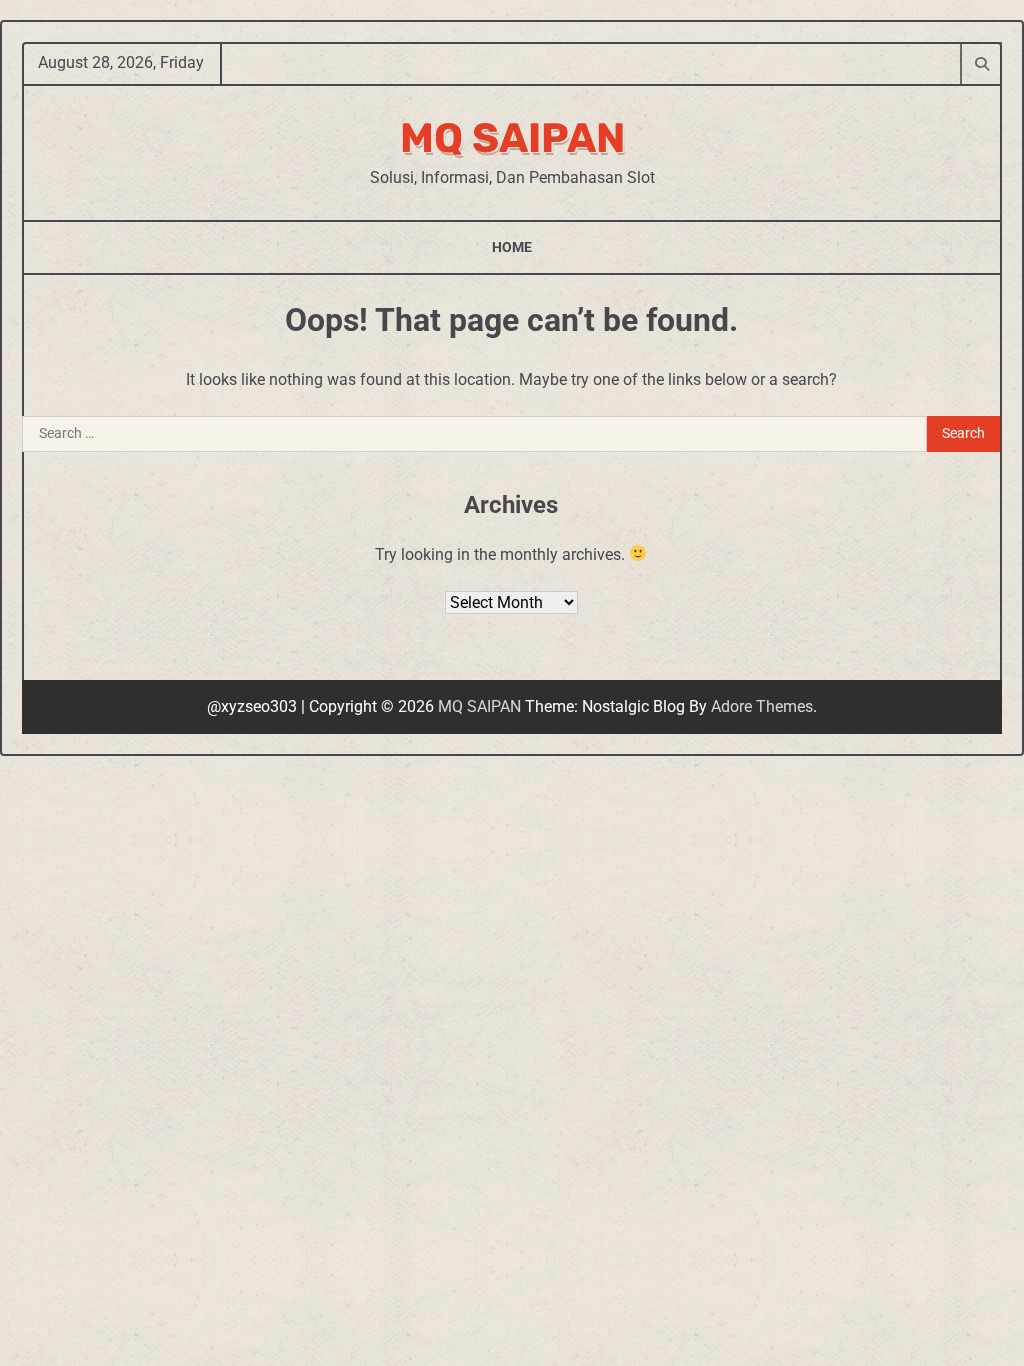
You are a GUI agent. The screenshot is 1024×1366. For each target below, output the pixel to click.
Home (512, 247)
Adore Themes (762, 706)
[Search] (981, 63)
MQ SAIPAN (512, 138)
